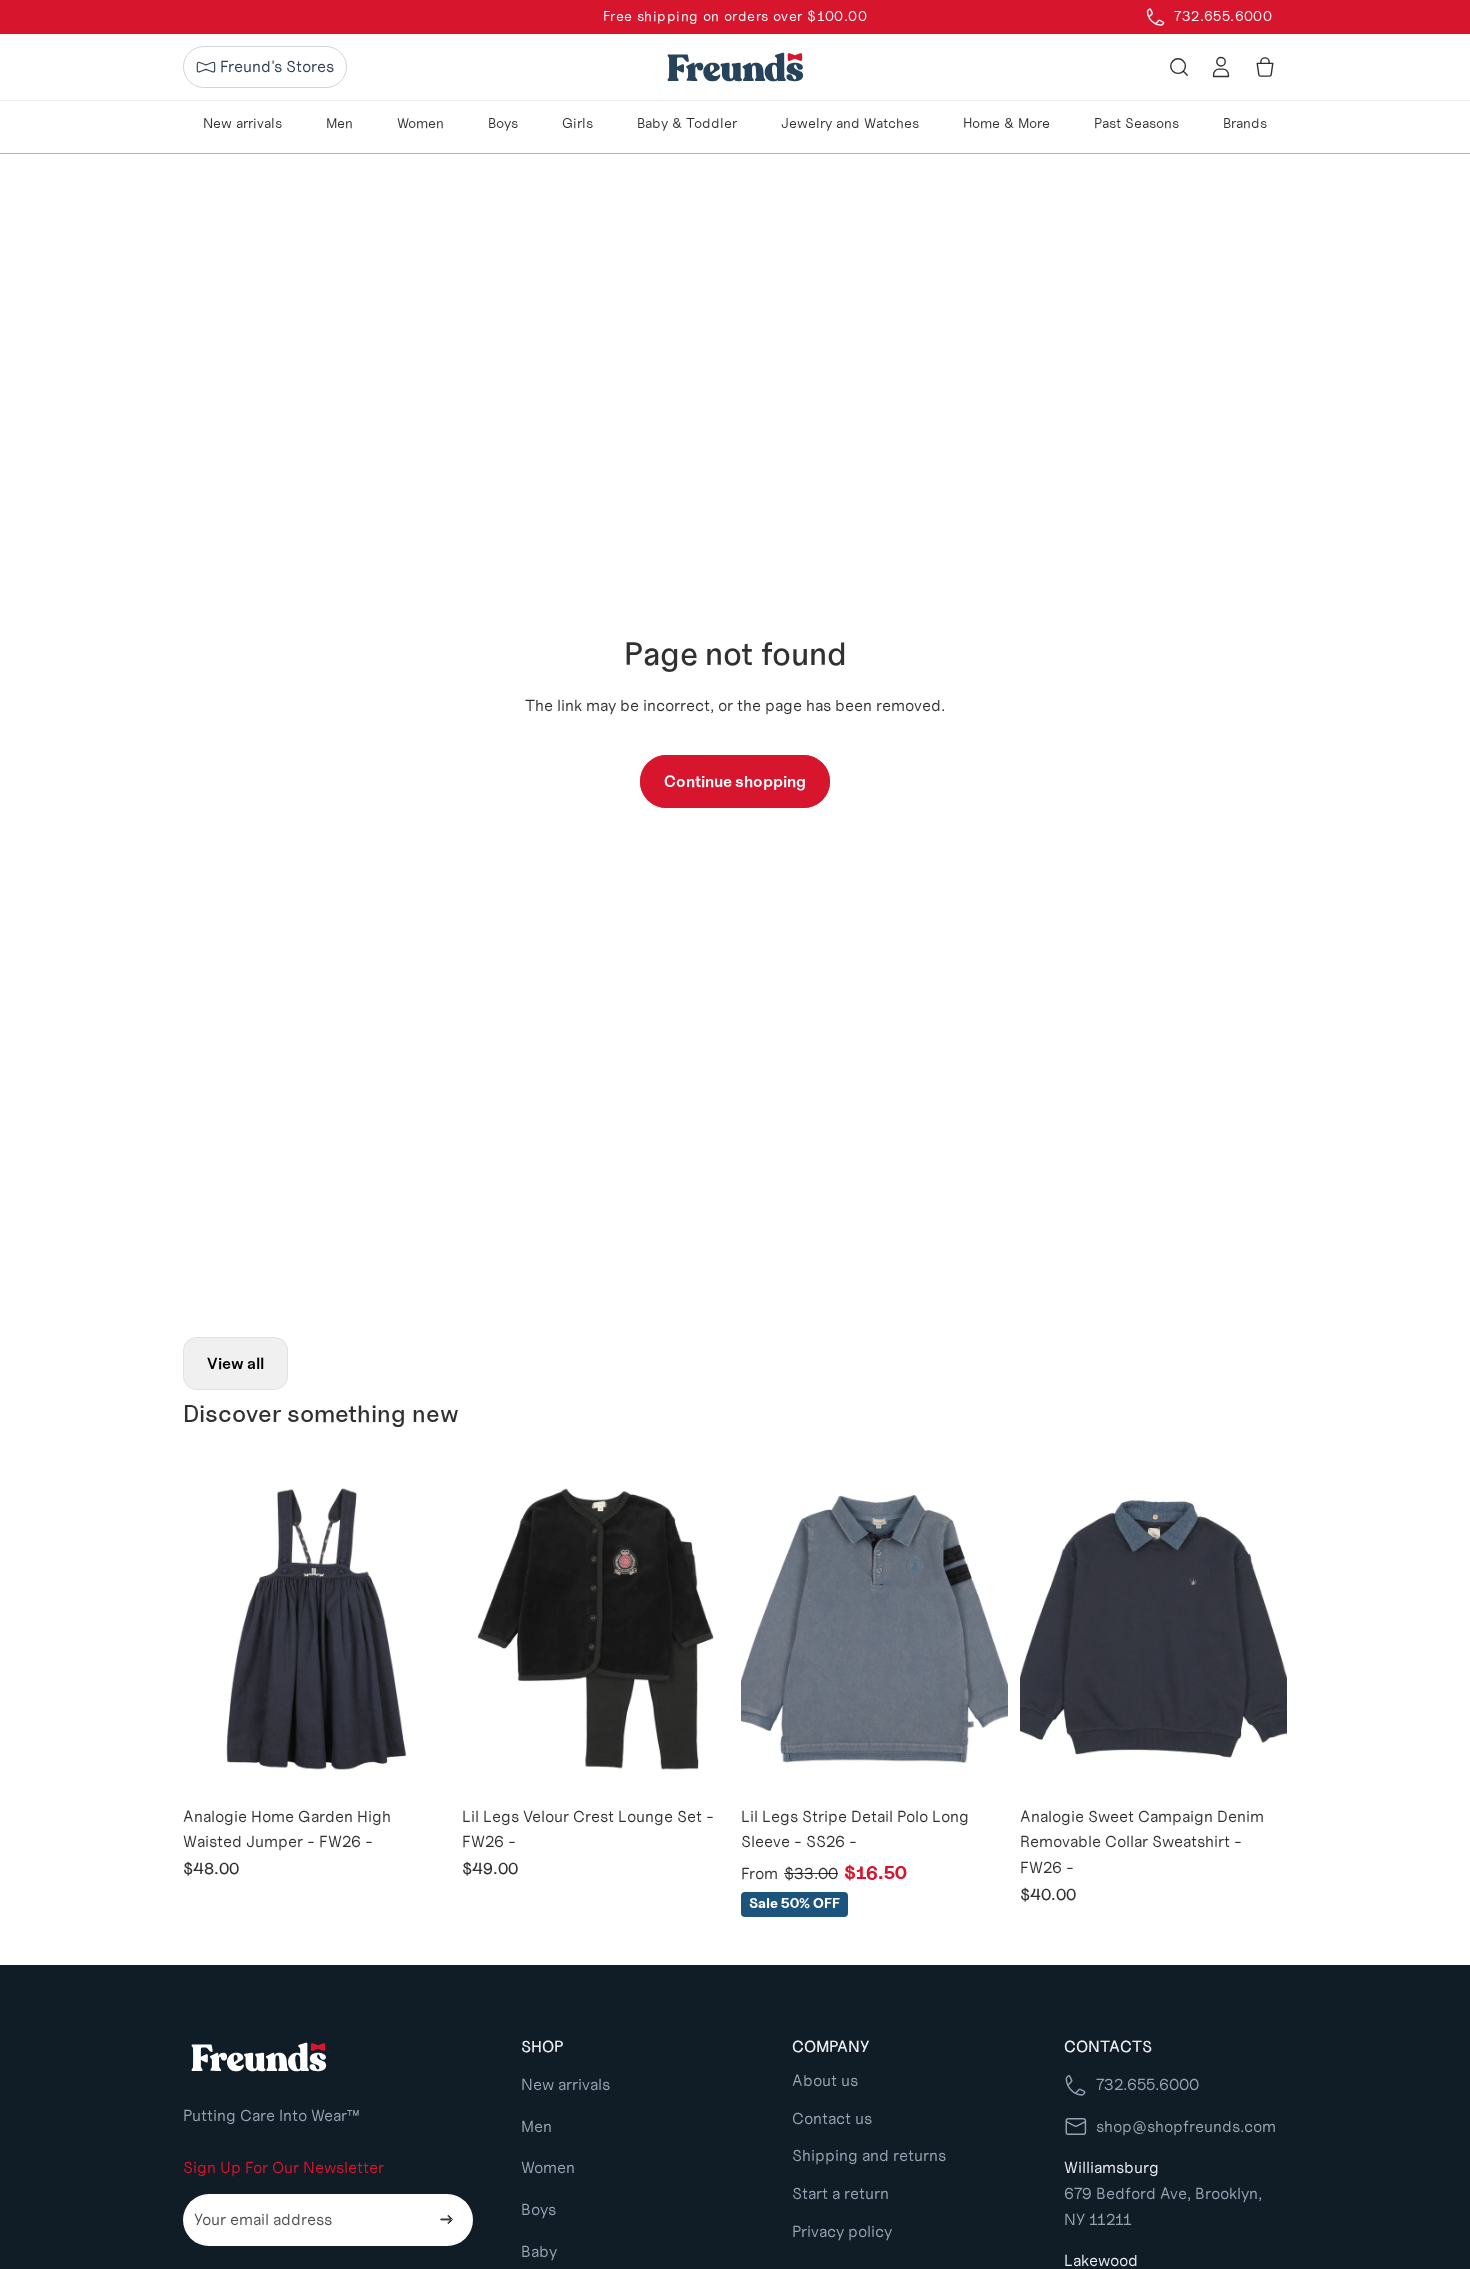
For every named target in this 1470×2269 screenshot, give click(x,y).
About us (825, 2080)
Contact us (832, 2118)
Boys (538, 2209)
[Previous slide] (213, 1629)
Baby (539, 2251)
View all (235, 1363)
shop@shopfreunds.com (1186, 2126)
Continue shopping (735, 781)
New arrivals (565, 2084)
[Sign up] (447, 2220)
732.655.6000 (1147, 2084)
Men (536, 2126)
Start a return (840, 2193)
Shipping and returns (869, 2155)
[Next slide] (420, 1629)
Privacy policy (842, 2231)
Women (548, 2167)
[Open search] (1179, 67)
